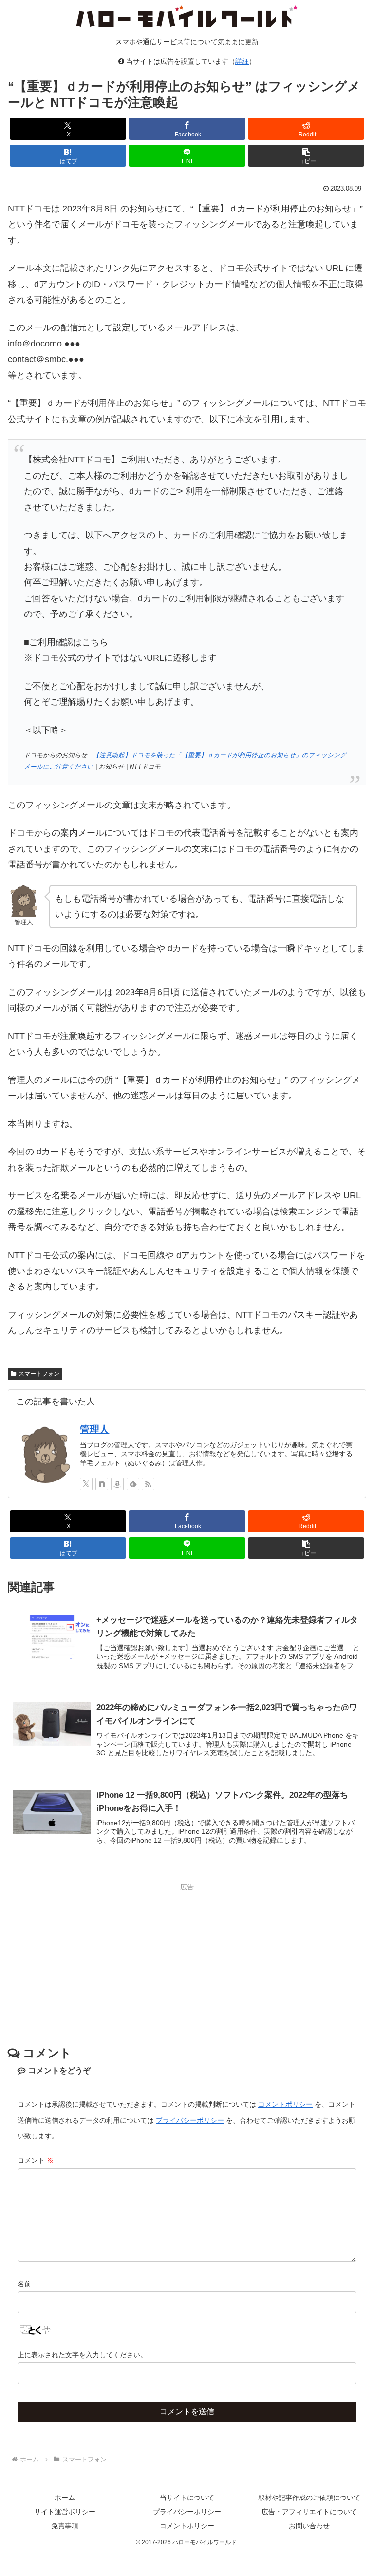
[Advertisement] (187, 1962)
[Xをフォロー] (86, 1484)
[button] (306, 156)
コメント (36, 2160)
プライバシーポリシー (190, 2120)
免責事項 (65, 2526)
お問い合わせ (309, 2526)
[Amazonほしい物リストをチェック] (117, 1484)
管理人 (94, 1429)
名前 (24, 2284)
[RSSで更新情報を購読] (148, 1484)
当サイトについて (187, 2498)
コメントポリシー (285, 2104)
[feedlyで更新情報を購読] (133, 1484)
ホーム (65, 2498)
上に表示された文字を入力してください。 (82, 2355)
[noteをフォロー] (102, 1484)
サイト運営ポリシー (65, 2512)
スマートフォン (39, 1374)
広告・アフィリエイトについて (309, 2512)
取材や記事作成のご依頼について (309, 2498)
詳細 (242, 61)
